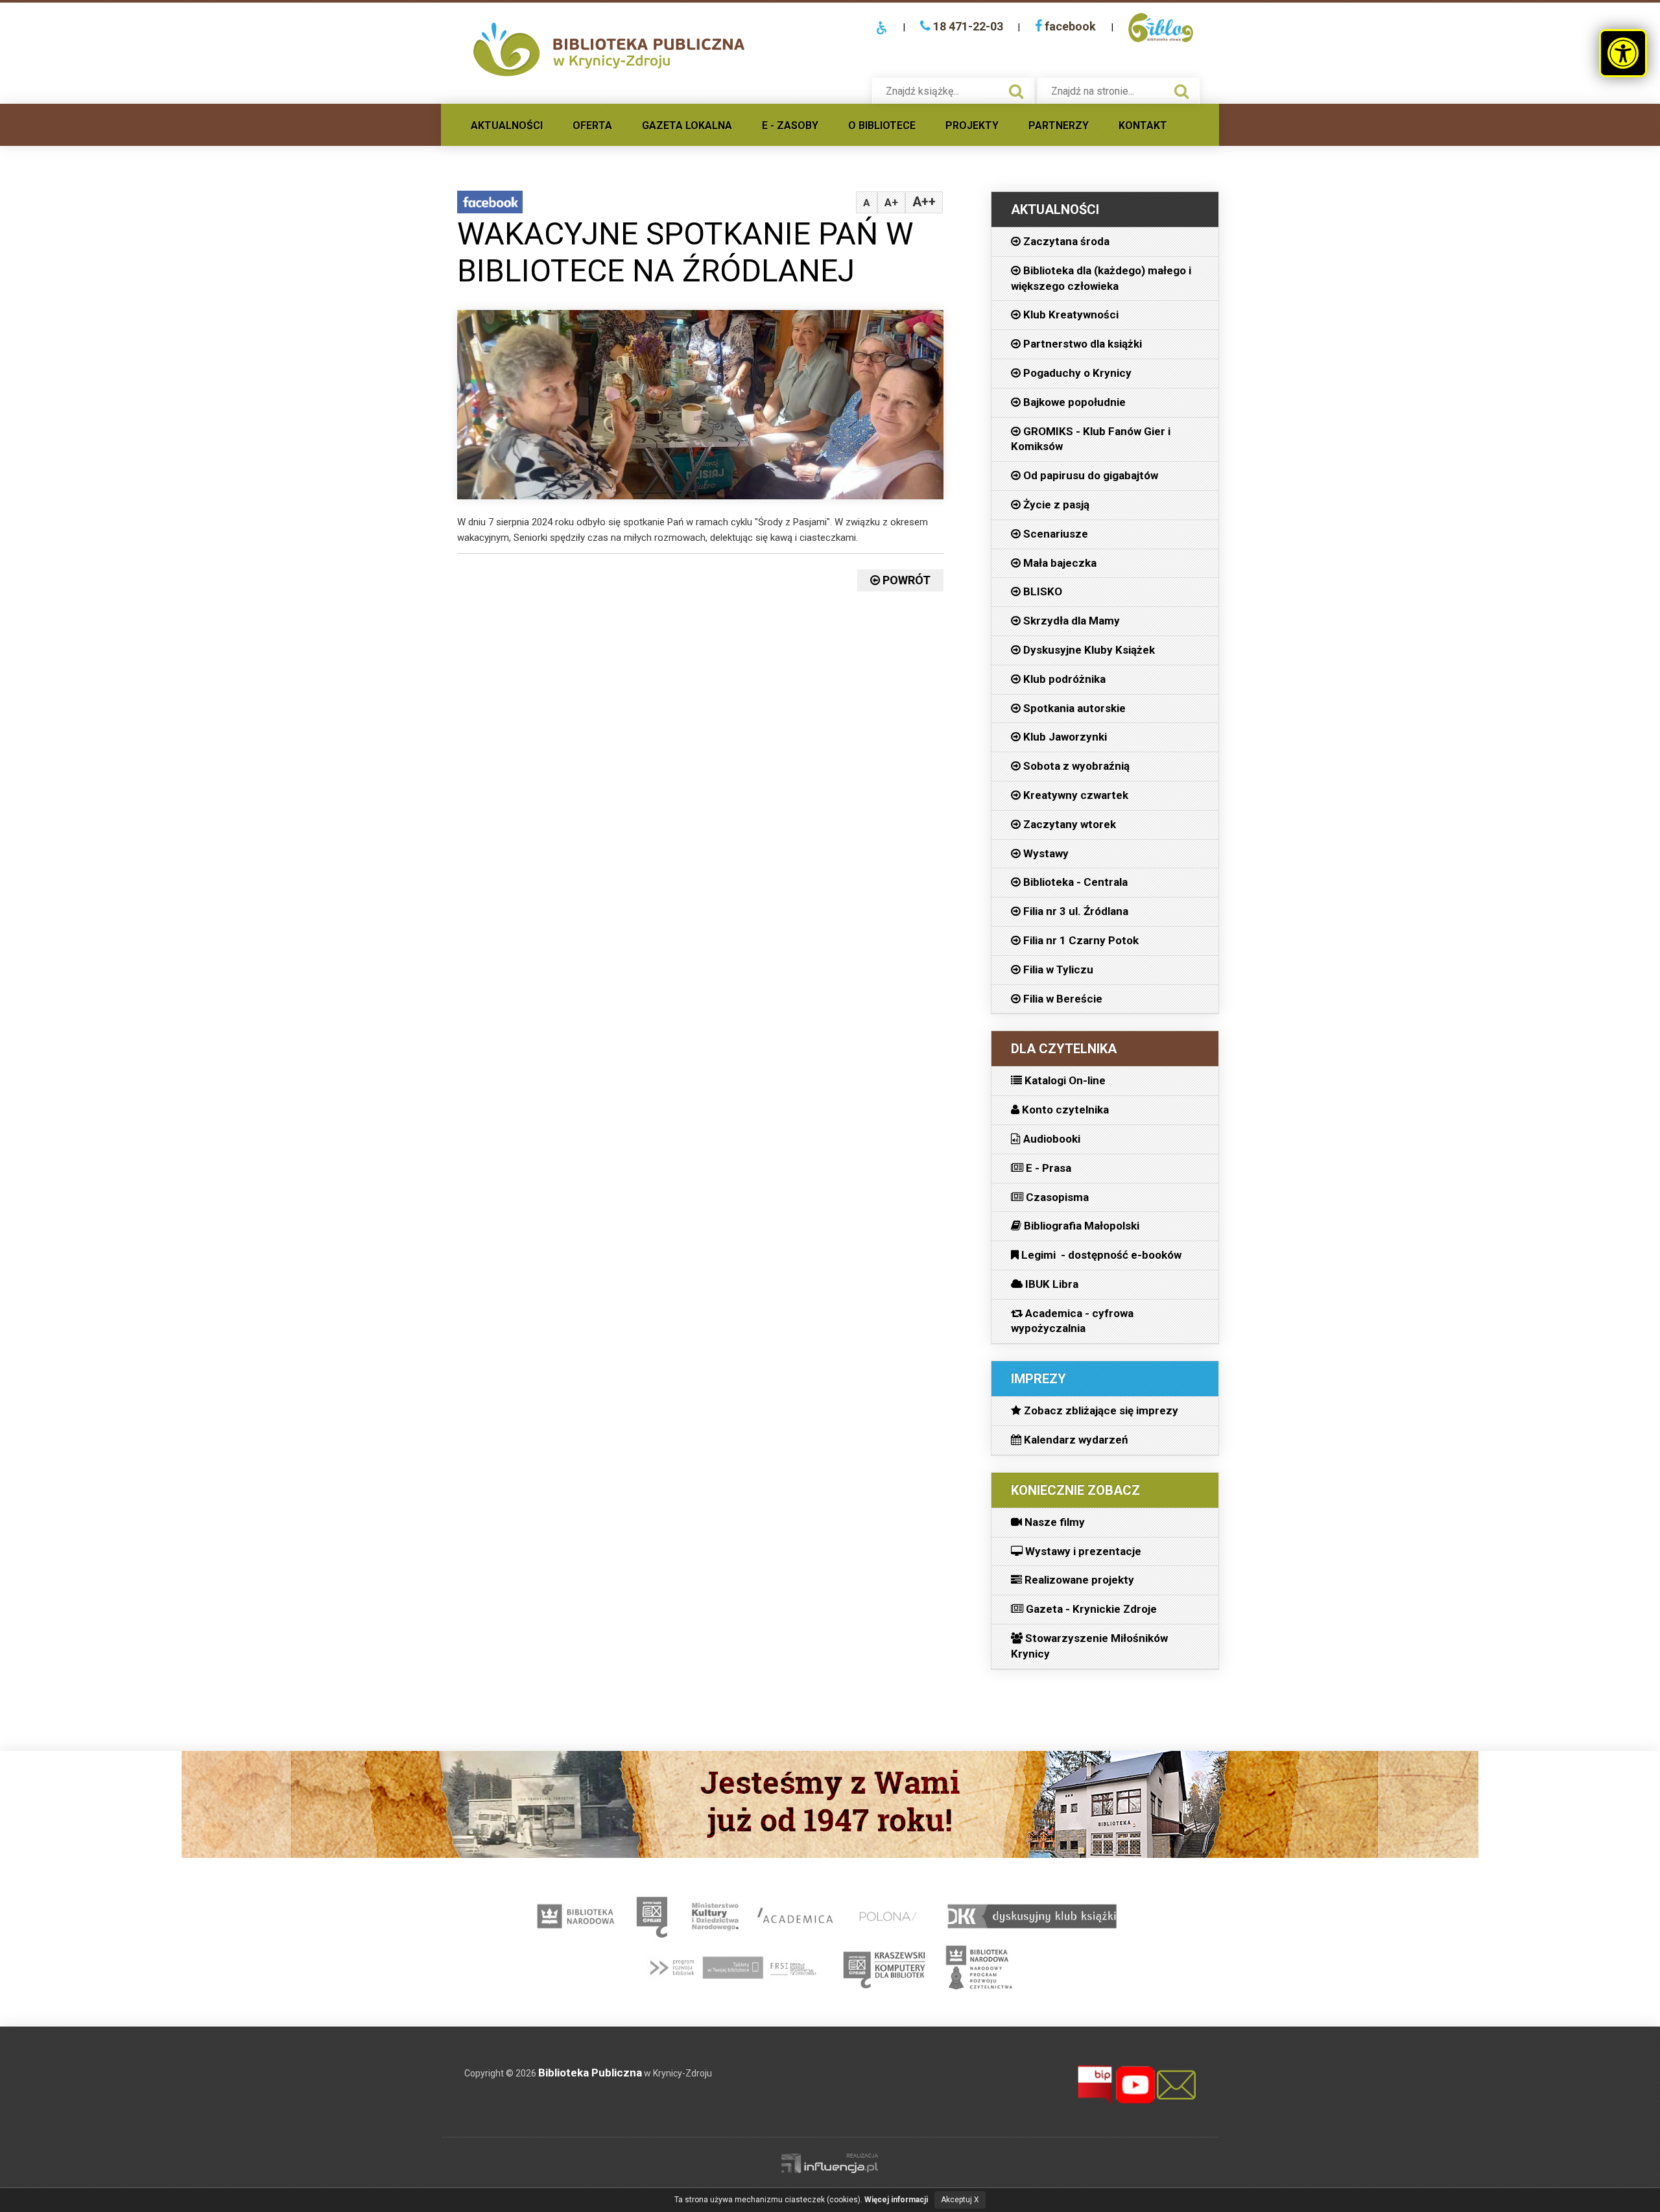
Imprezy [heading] (1038, 1379)
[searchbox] (940, 91)
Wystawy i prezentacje (1082, 1551)
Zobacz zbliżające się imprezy (1100, 1410)
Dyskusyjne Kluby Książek (1088, 650)
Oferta (592, 125)
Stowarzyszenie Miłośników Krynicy (1089, 1646)
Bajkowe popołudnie (1073, 402)
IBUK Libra (1050, 1284)
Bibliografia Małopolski (1080, 1226)
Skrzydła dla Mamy (1070, 621)
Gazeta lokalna (687, 125)
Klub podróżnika (1063, 679)
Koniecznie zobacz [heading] (1075, 1490)
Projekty (972, 125)
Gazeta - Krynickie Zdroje (1090, 1609)
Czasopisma (1056, 1197)
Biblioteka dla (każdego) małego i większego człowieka (1101, 278)
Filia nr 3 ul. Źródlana (1074, 911)
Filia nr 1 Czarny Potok (1080, 940)
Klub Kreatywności (1070, 315)
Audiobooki (1050, 1139)
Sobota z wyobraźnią (1075, 766)
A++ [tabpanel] (924, 202)
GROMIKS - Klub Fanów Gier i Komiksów (1091, 439)
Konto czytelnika (1064, 1110)
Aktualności (507, 125)
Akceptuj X (960, 2200)
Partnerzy (1059, 125)
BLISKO (1041, 591)
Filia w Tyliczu (1057, 969)
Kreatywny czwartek (1074, 795)
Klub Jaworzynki (1064, 737)
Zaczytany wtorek (1068, 824)
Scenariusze (1054, 534)
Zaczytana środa (1065, 241)
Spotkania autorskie (1073, 708)
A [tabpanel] (867, 203)
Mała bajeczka (1059, 563)
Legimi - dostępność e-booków (1100, 1255)
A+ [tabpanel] (891, 202)
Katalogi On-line (1064, 1080)
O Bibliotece (882, 125)
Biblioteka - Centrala (1074, 882)
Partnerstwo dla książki (1081, 344)
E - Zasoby (790, 125)
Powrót (905, 580)
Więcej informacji (896, 2200)
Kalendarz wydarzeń (1075, 1440)
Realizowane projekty (1078, 1580)
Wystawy (1045, 853)
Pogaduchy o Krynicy (1076, 373)
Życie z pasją (1055, 505)
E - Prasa (1047, 1168)
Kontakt (1143, 125)
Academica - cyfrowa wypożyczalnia (1072, 1321)
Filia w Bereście (1061, 999)
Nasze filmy (1053, 1522)
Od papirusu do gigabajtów (1089, 475)
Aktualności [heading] (1055, 209)
